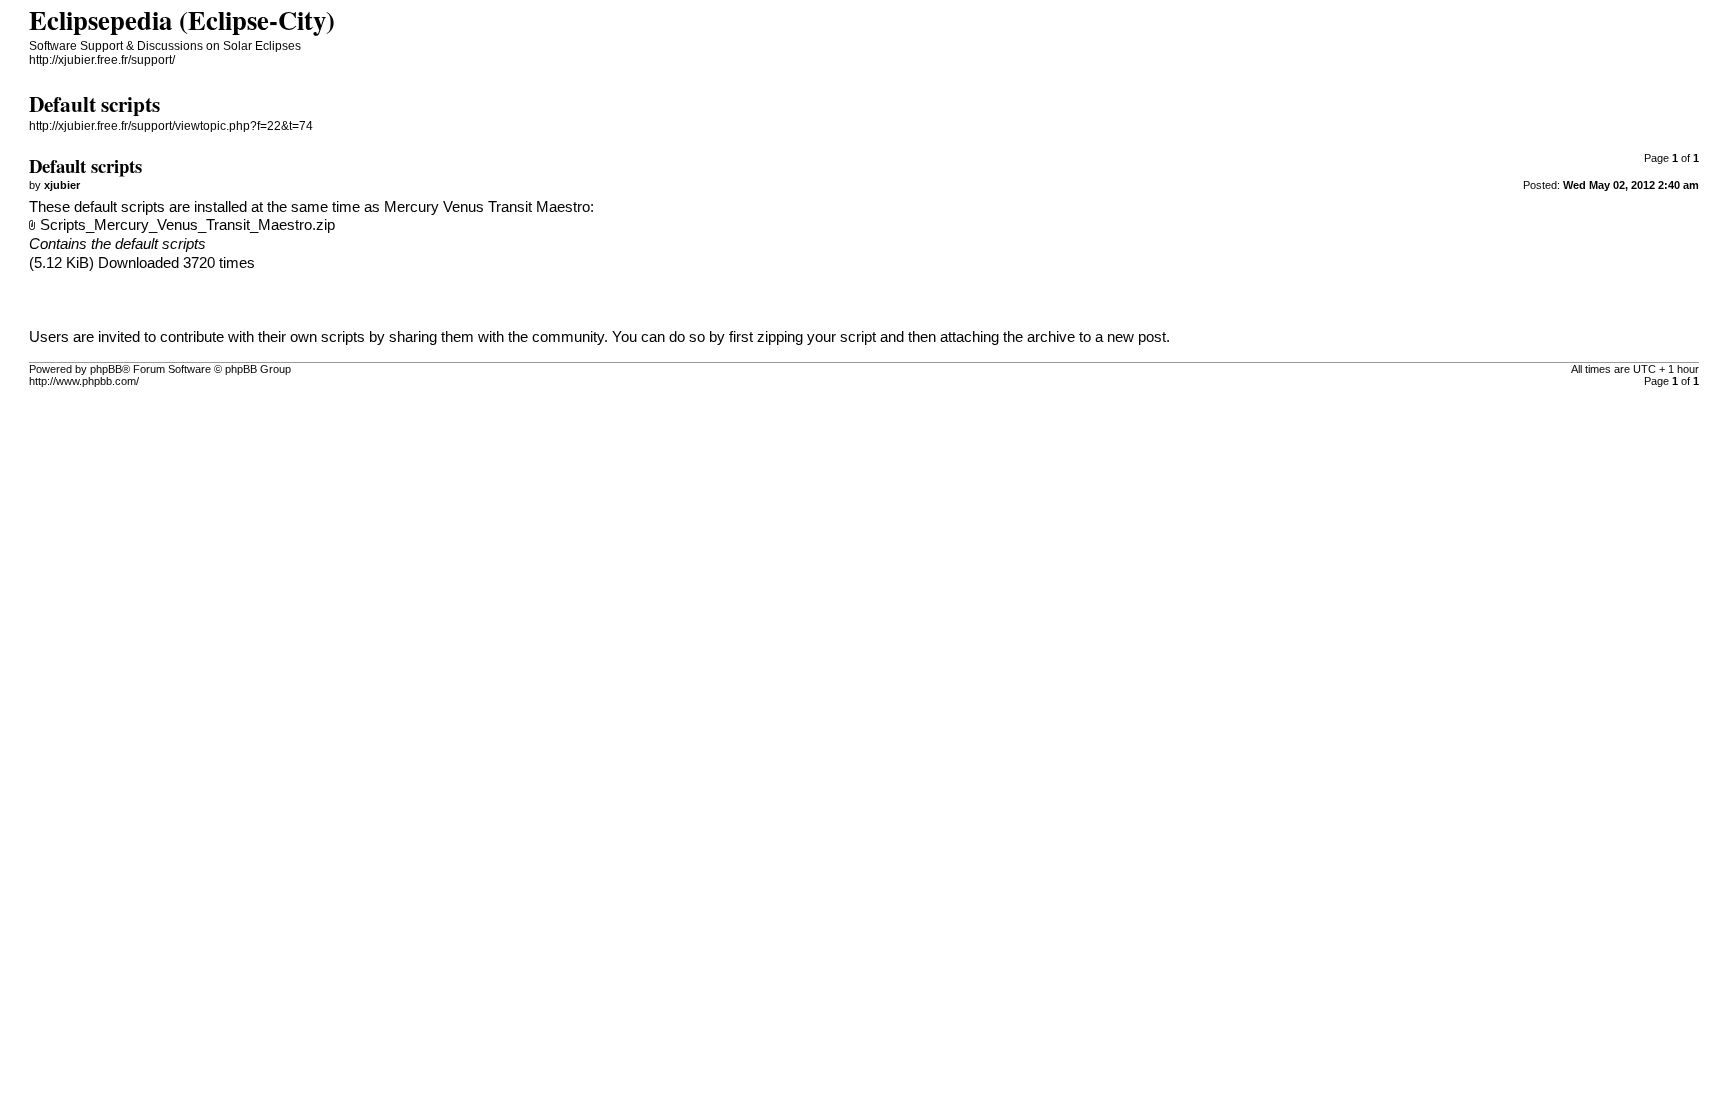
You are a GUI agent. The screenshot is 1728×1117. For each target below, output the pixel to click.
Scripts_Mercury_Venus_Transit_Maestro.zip (187, 225)
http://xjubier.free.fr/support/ (102, 60)
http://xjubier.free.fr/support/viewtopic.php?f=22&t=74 (171, 126)
